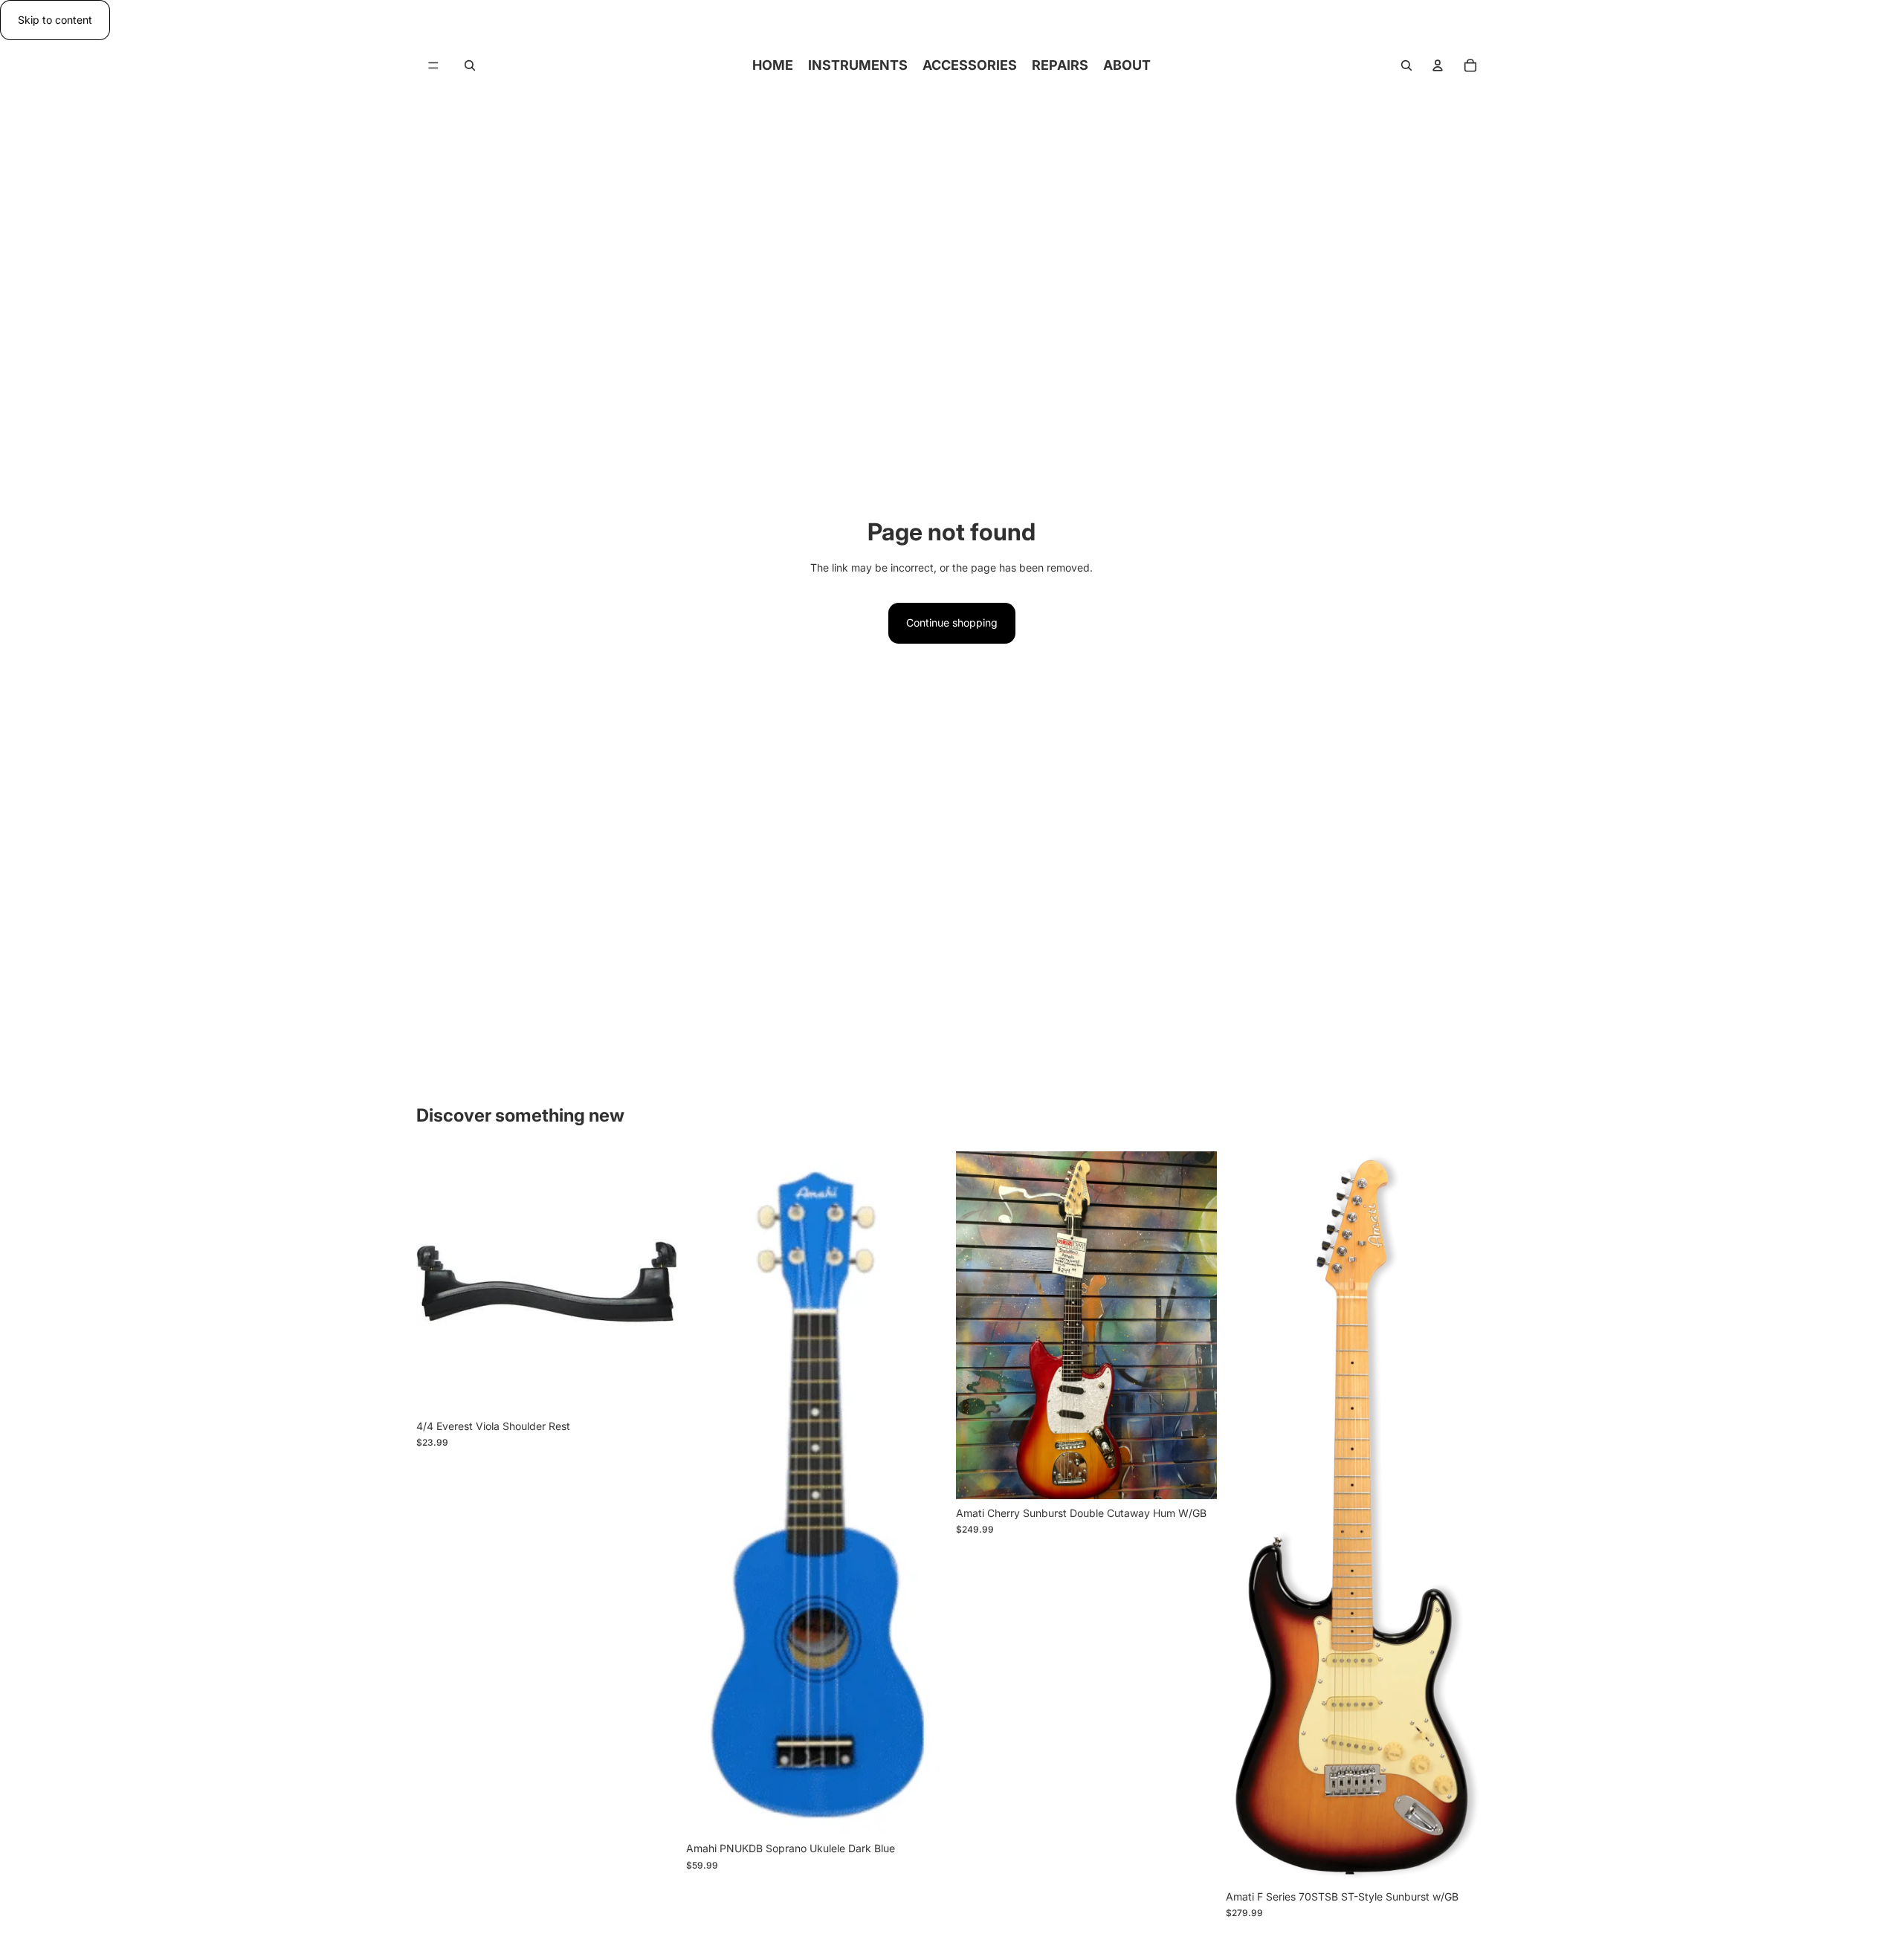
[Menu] (433, 66)
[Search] (470, 65)
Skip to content (55, 20)
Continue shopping (952, 622)
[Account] (1438, 65)
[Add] (654, 1389)
